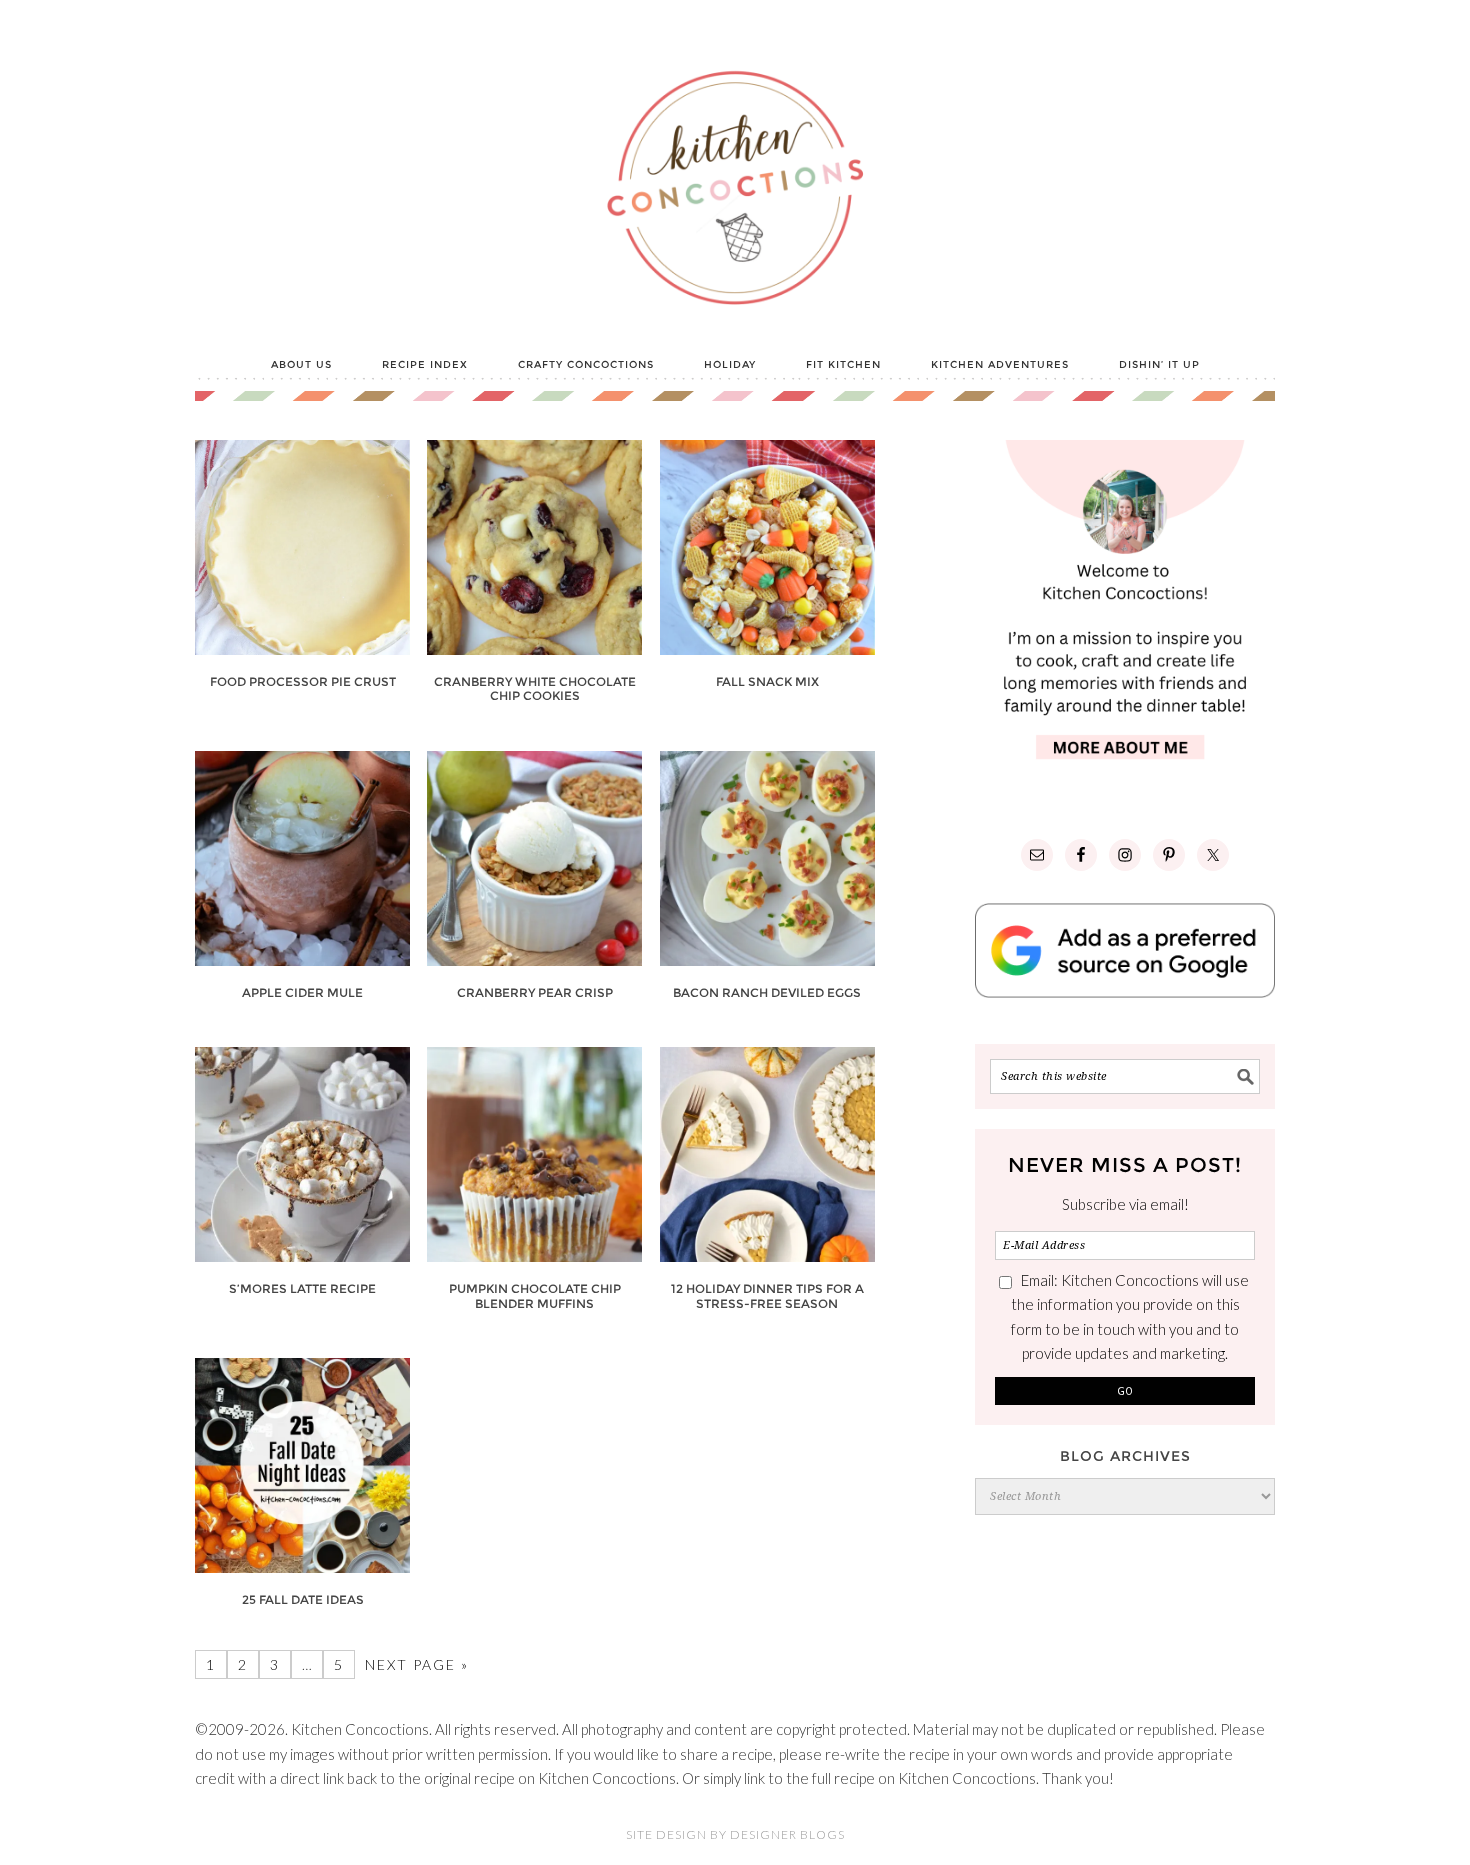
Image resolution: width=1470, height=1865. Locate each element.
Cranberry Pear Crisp (535, 992)
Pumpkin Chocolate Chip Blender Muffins (535, 1295)
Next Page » (417, 1664)
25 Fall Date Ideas (303, 1599)
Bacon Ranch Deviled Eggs (767, 992)
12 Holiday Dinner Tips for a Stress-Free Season (767, 1295)
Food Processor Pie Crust (303, 681)
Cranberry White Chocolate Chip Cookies (535, 688)
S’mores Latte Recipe (302, 1288)
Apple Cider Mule (302, 992)
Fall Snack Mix (767, 681)
